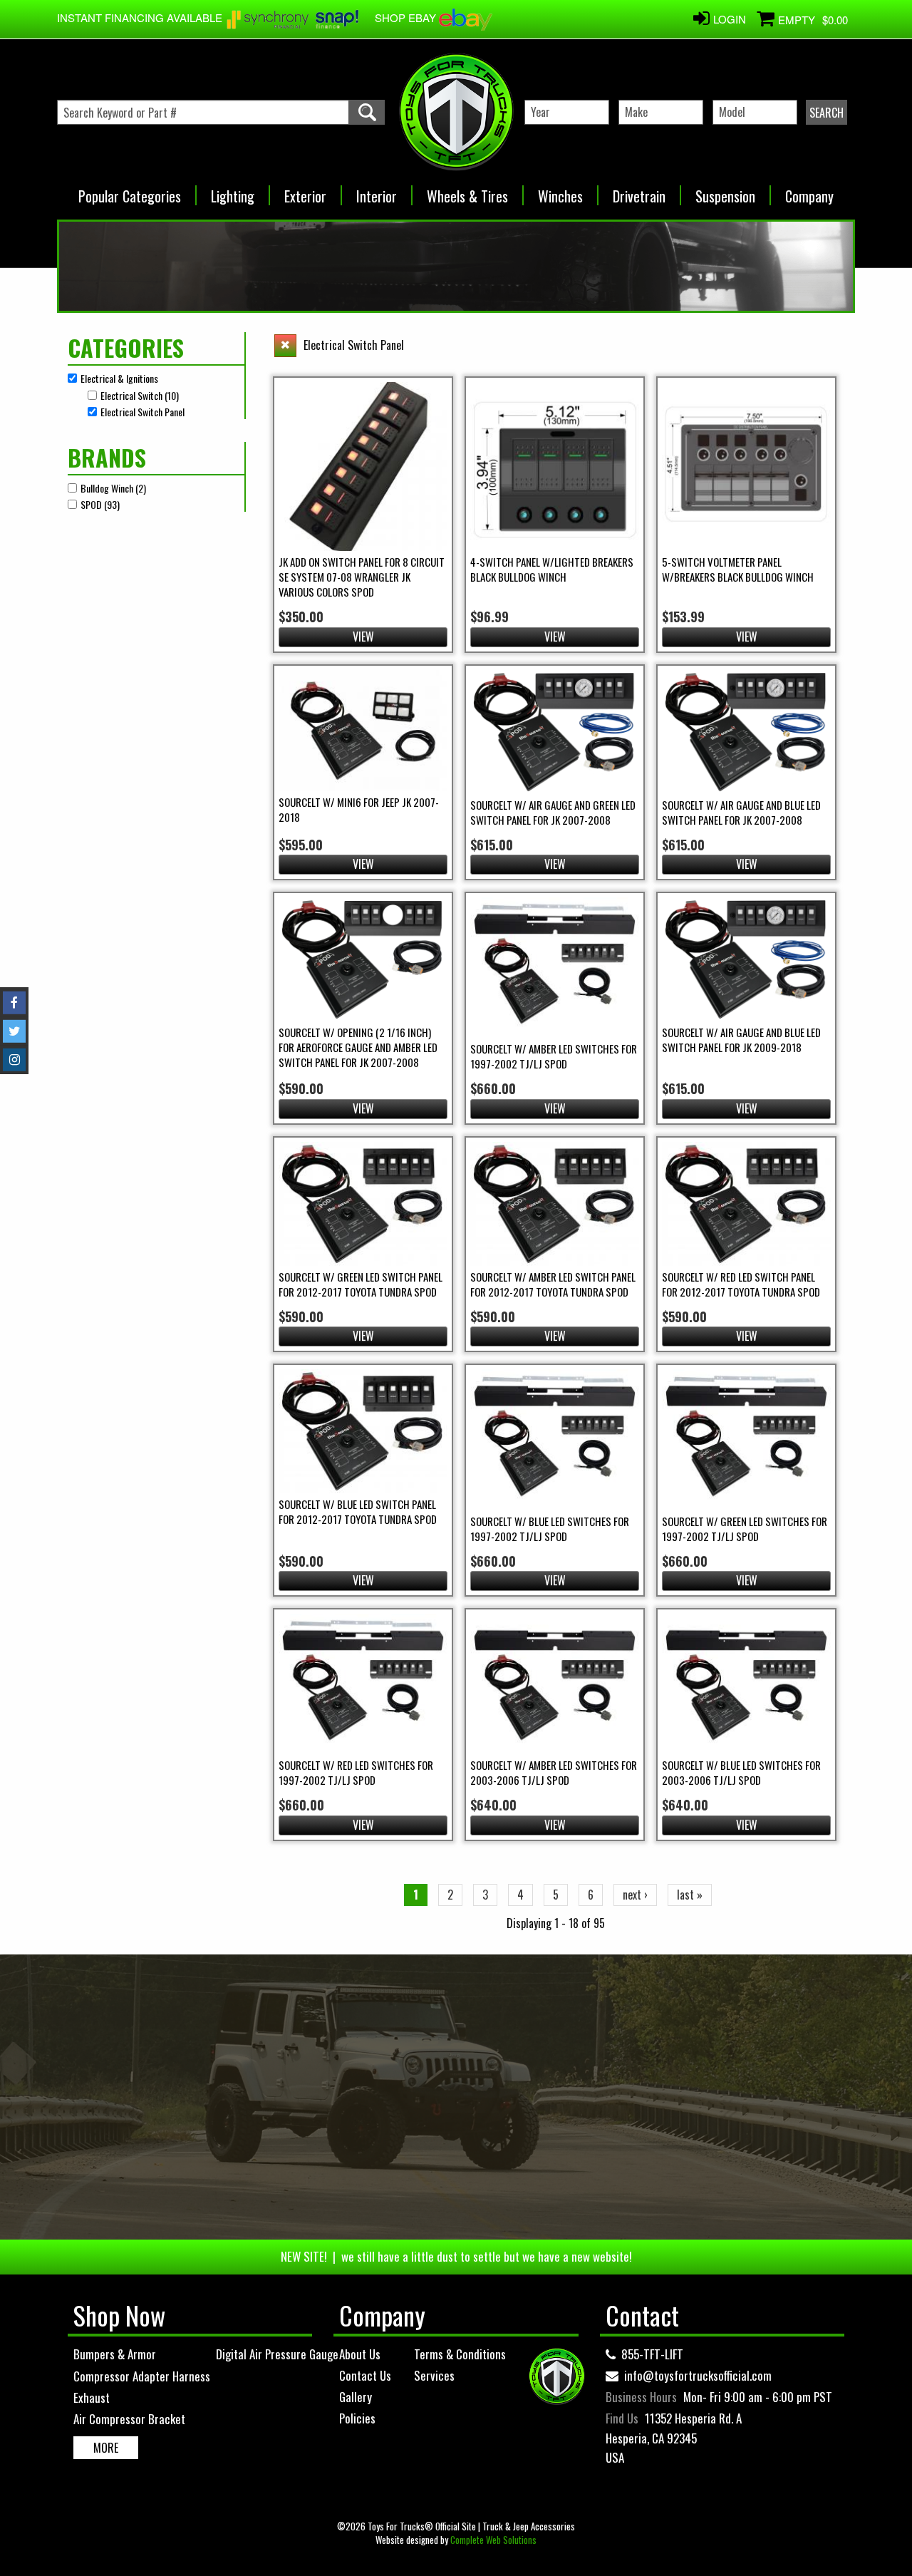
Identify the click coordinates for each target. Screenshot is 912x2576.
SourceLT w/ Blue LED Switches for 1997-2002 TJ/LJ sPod (550, 1529)
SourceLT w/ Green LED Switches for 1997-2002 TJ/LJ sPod (745, 1529)
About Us (360, 2354)
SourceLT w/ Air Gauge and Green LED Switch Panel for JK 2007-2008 (553, 812)
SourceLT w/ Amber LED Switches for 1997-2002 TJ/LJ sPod (554, 1056)
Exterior (305, 191)
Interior (377, 191)
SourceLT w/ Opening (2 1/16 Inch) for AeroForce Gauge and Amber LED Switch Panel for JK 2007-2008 (358, 1047)
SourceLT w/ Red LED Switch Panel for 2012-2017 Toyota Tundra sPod (741, 1284)
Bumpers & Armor (115, 2354)
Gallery (356, 2397)
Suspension (725, 191)
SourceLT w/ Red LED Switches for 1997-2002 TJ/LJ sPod (356, 1772)
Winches (560, 191)
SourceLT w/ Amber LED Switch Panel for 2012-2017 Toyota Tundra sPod (553, 1284)
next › (635, 1895)
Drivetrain (639, 191)
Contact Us (365, 2375)
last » (690, 1895)
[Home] (456, 112)
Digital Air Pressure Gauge (277, 2354)
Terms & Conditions (460, 2354)
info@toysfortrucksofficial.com (698, 2375)
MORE (106, 2448)
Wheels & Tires (467, 191)
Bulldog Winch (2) (113, 488)
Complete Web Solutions (493, 2540)
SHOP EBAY (407, 17)
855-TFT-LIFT (652, 2354)
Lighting (233, 191)
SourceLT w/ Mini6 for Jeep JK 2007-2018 (359, 809)
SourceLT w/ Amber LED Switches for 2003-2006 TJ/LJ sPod (554, 1772)
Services (434, 2375)
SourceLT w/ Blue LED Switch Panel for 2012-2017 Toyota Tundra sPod (358, 1511)
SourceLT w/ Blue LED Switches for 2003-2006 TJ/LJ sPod (741, 1772)
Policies (357, 2418)
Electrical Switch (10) (140, 395)
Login (730, 19)
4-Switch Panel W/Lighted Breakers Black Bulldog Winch (552, 569)
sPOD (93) (100, 504)
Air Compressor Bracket (129, 2419)
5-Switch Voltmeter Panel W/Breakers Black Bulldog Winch (738, 569)
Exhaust (92, 2397)
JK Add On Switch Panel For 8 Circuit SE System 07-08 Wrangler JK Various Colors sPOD (362, 577)
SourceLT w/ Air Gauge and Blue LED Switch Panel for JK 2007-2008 (741, 812)
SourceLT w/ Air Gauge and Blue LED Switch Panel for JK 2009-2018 (741, 1040)
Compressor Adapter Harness (142, 2376)
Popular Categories (130, 191)
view (363, 637)
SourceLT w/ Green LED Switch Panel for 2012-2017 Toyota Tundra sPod (361, 1284)
